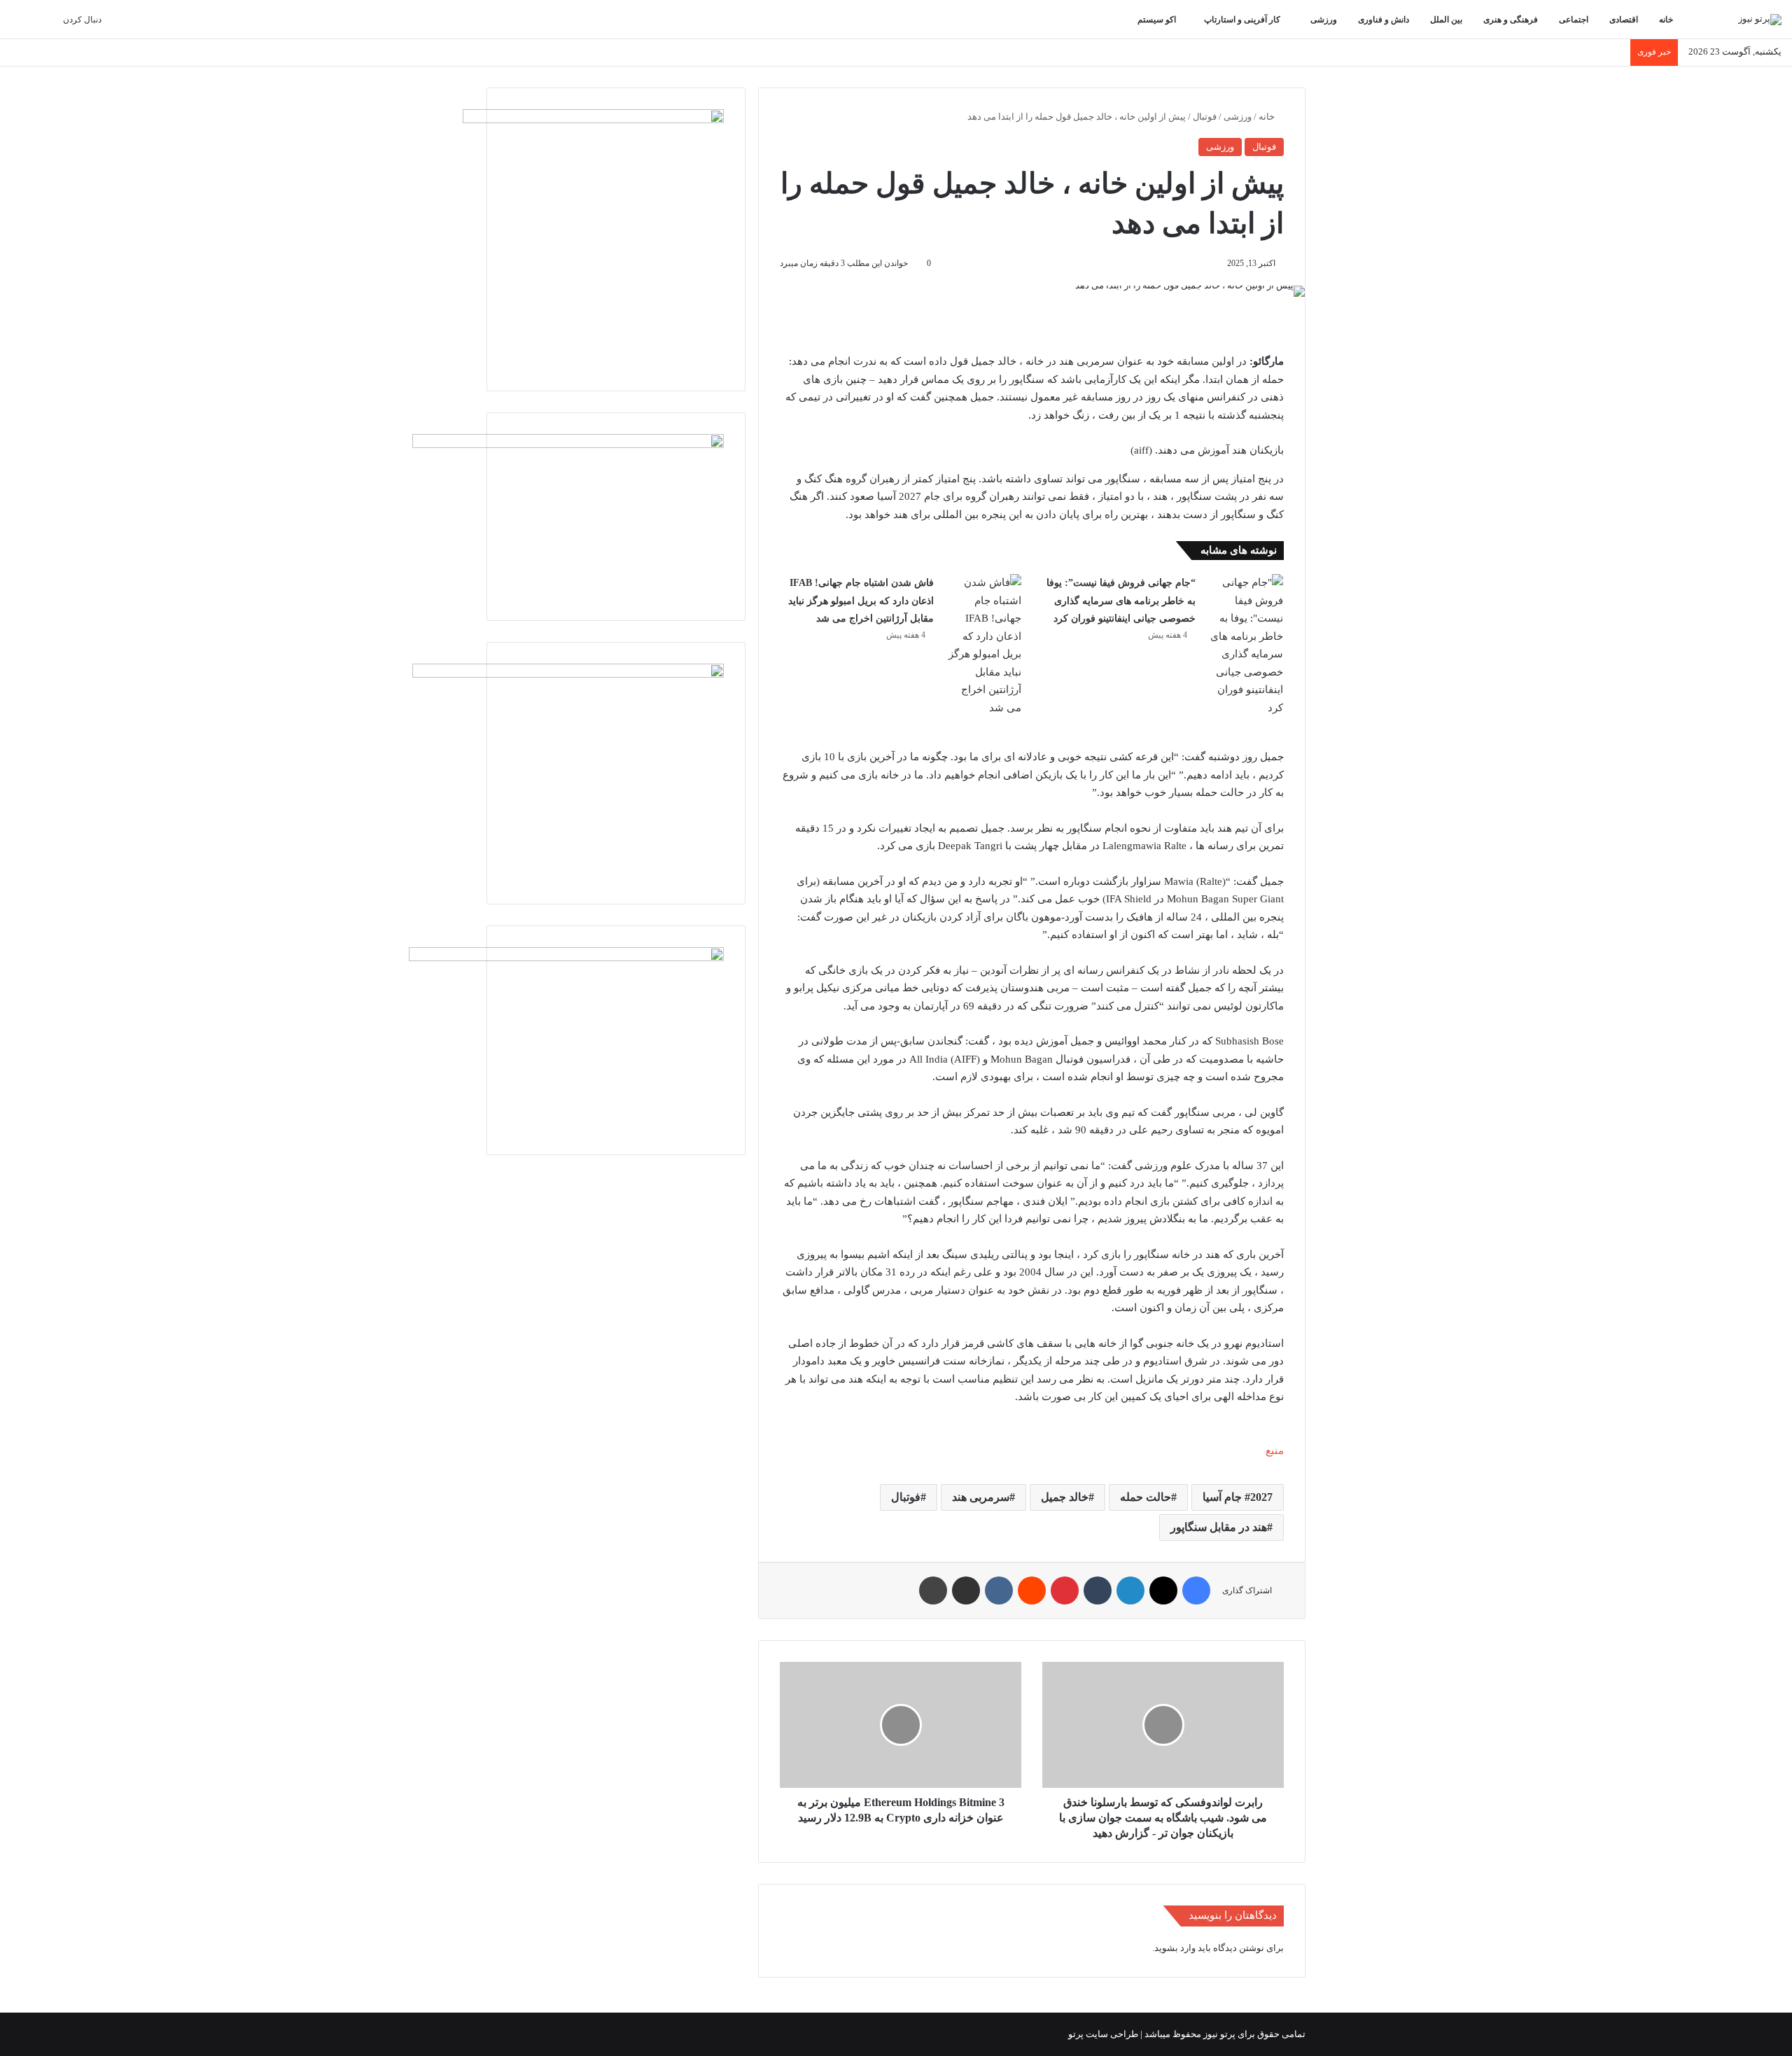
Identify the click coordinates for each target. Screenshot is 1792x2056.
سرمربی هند (981, 1497)
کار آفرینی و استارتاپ (1243, 20)
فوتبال (1205, 117)
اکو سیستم (1158, 20)
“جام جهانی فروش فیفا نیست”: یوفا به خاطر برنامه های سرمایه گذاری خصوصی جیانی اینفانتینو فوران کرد (1121, 601)
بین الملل (1447, 20)
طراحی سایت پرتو (1103, 2034)
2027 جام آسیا (1238, 1497)
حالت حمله (1146, 1497)
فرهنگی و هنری (1512, 20)
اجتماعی (1575, 20)
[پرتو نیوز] (1760, 20)
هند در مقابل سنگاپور (1219, 1527)
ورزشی (1325, 20)
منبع (1275, 1450)
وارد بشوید (1175, 1948)
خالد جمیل (1065, 1497)
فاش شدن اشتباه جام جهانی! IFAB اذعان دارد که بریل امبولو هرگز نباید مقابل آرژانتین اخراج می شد (861, 601)
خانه (1667, 20)
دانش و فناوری (1385, 20)
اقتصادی (1625, 20)
